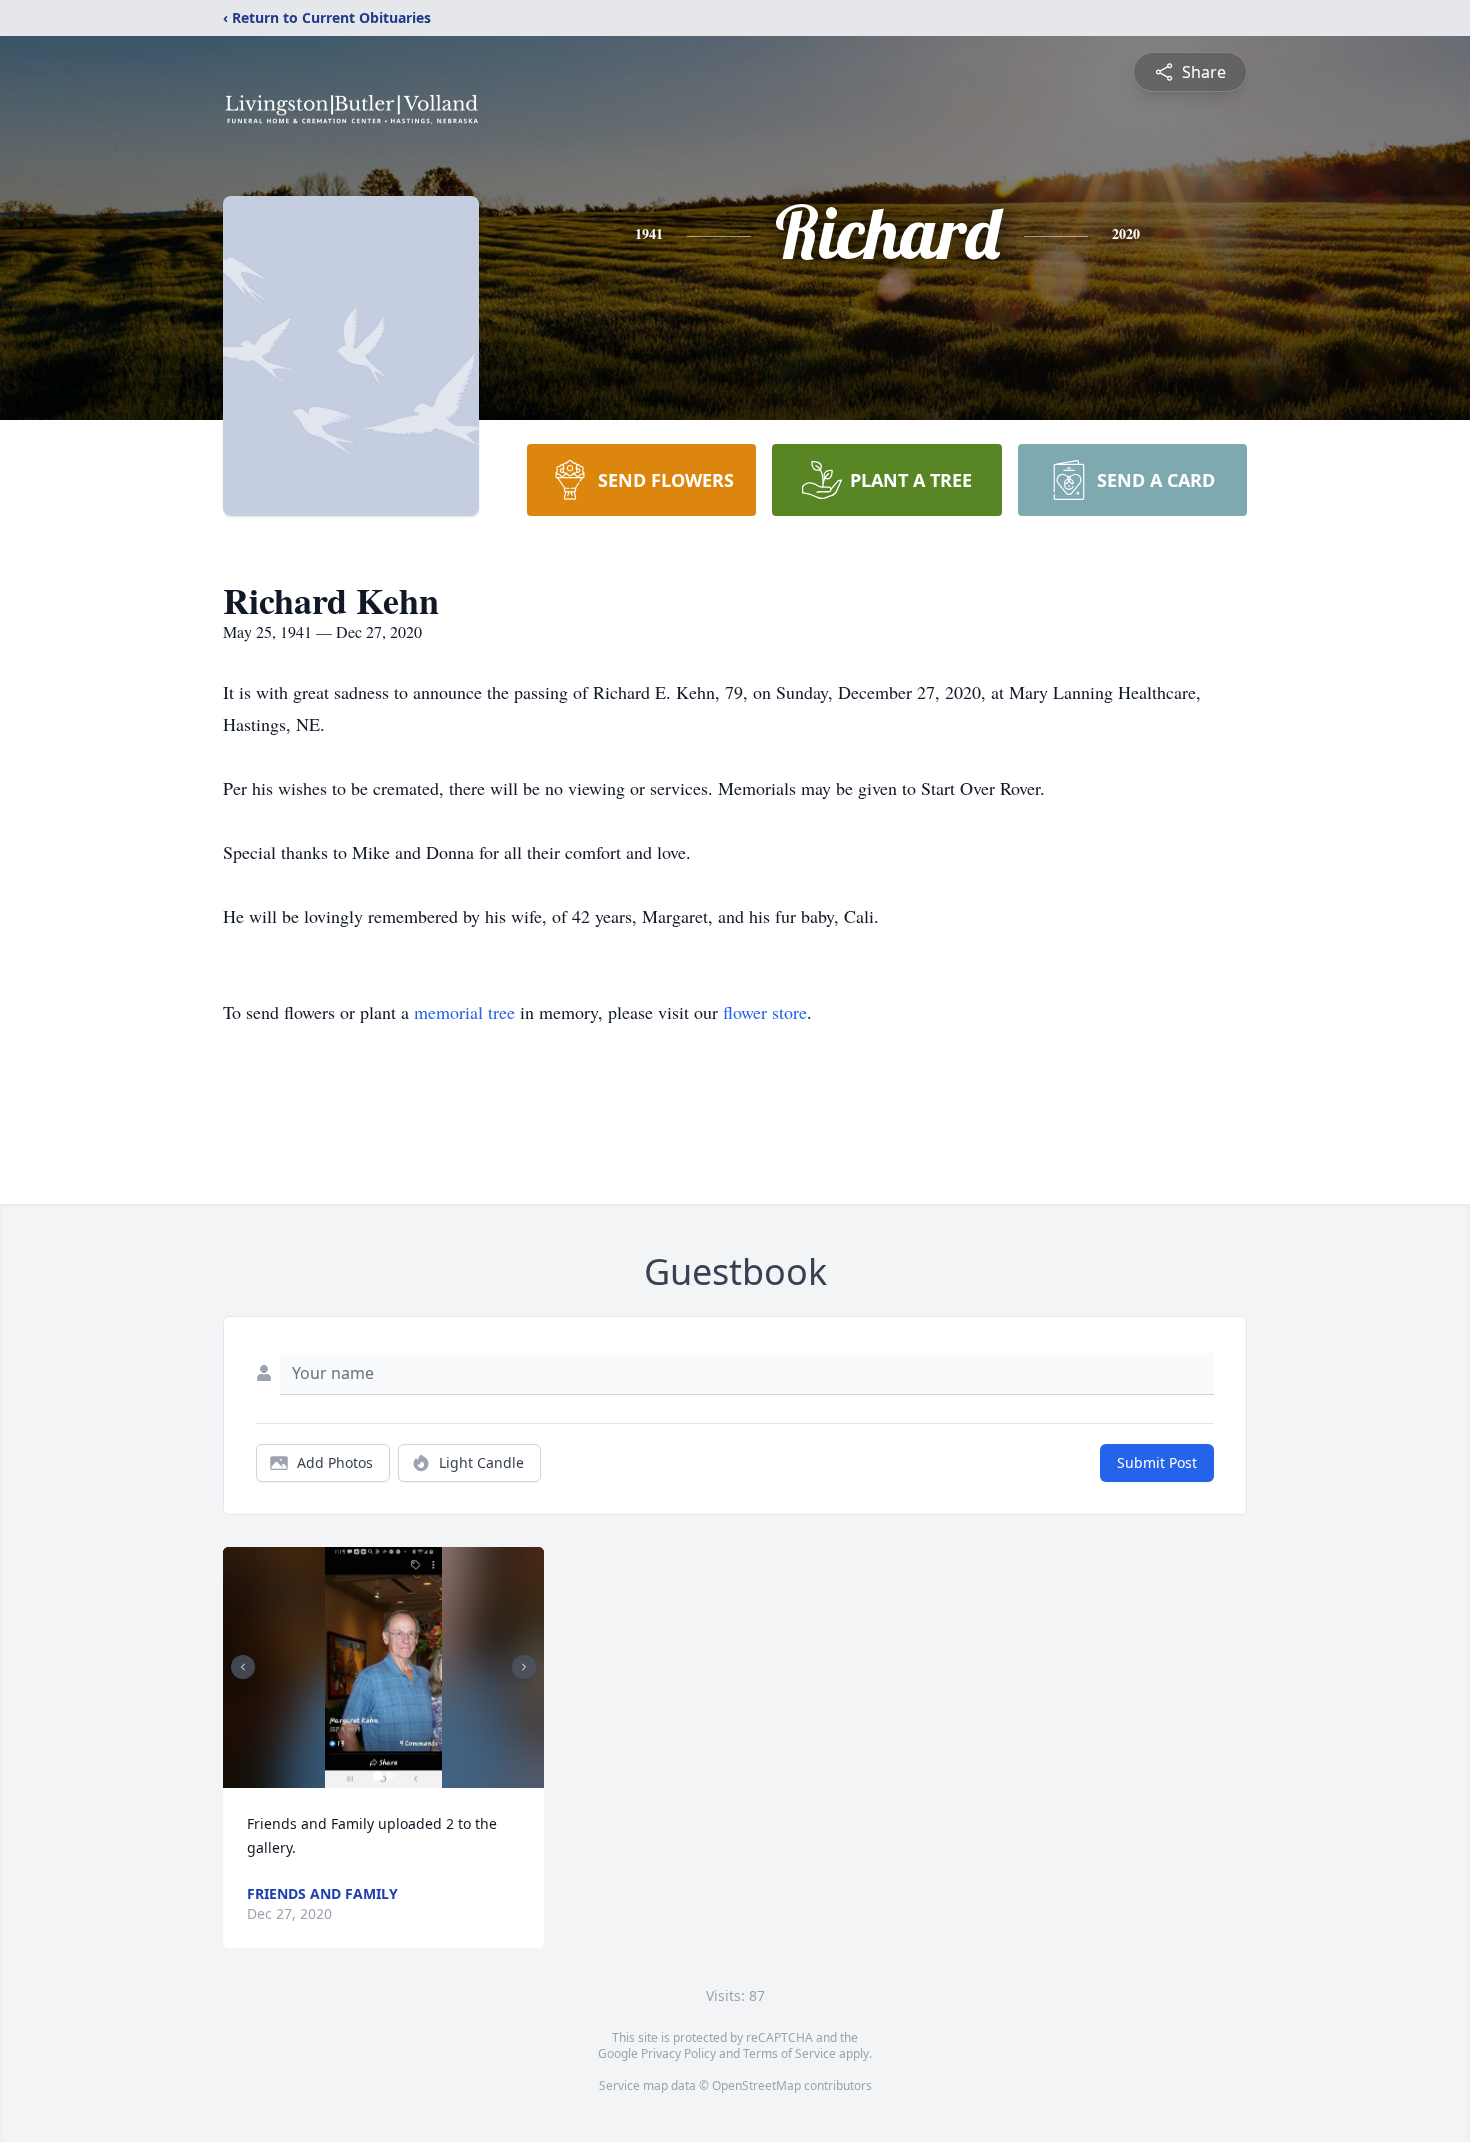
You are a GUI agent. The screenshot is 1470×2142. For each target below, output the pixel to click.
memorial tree (464, 1012)
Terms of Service (789, 2053)
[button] (383, 1667)
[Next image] (524, 1667)
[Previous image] (243, 1667)
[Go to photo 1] (378, 1776)
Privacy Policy (678, 2053)
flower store (765, 1012)
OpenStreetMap (756, 2085)
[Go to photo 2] (390, 1776)
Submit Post (1157, 1462)
